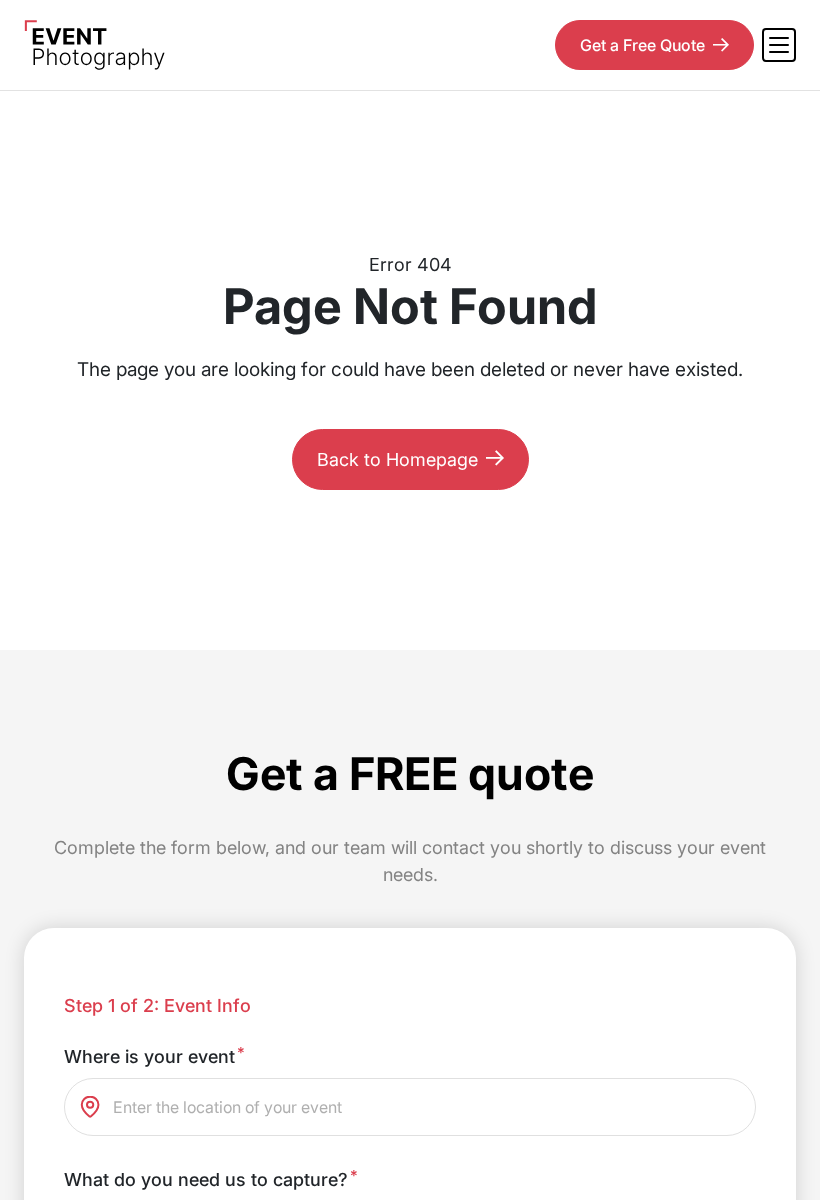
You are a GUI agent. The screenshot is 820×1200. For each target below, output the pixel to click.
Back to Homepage (397, 459)
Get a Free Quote (642, 45)
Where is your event (154, 1055)
